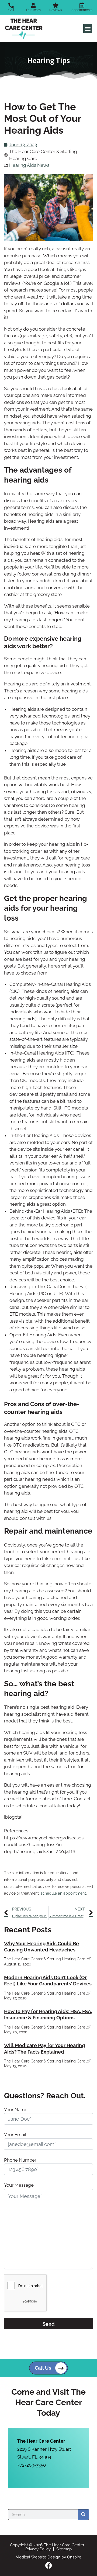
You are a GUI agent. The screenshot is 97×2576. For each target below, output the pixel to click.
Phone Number (20, 2160)
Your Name (16, 2110)
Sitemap (64, 2549)
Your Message (19, 2185)
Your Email (15, 2135)
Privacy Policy (38, 2549)
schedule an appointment (63, 1893)
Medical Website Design (38, 2557)
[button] (88, 28)
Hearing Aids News (29, 165)
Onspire (74, 2557)
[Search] (83, 2515)
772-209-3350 (32, 2465)
